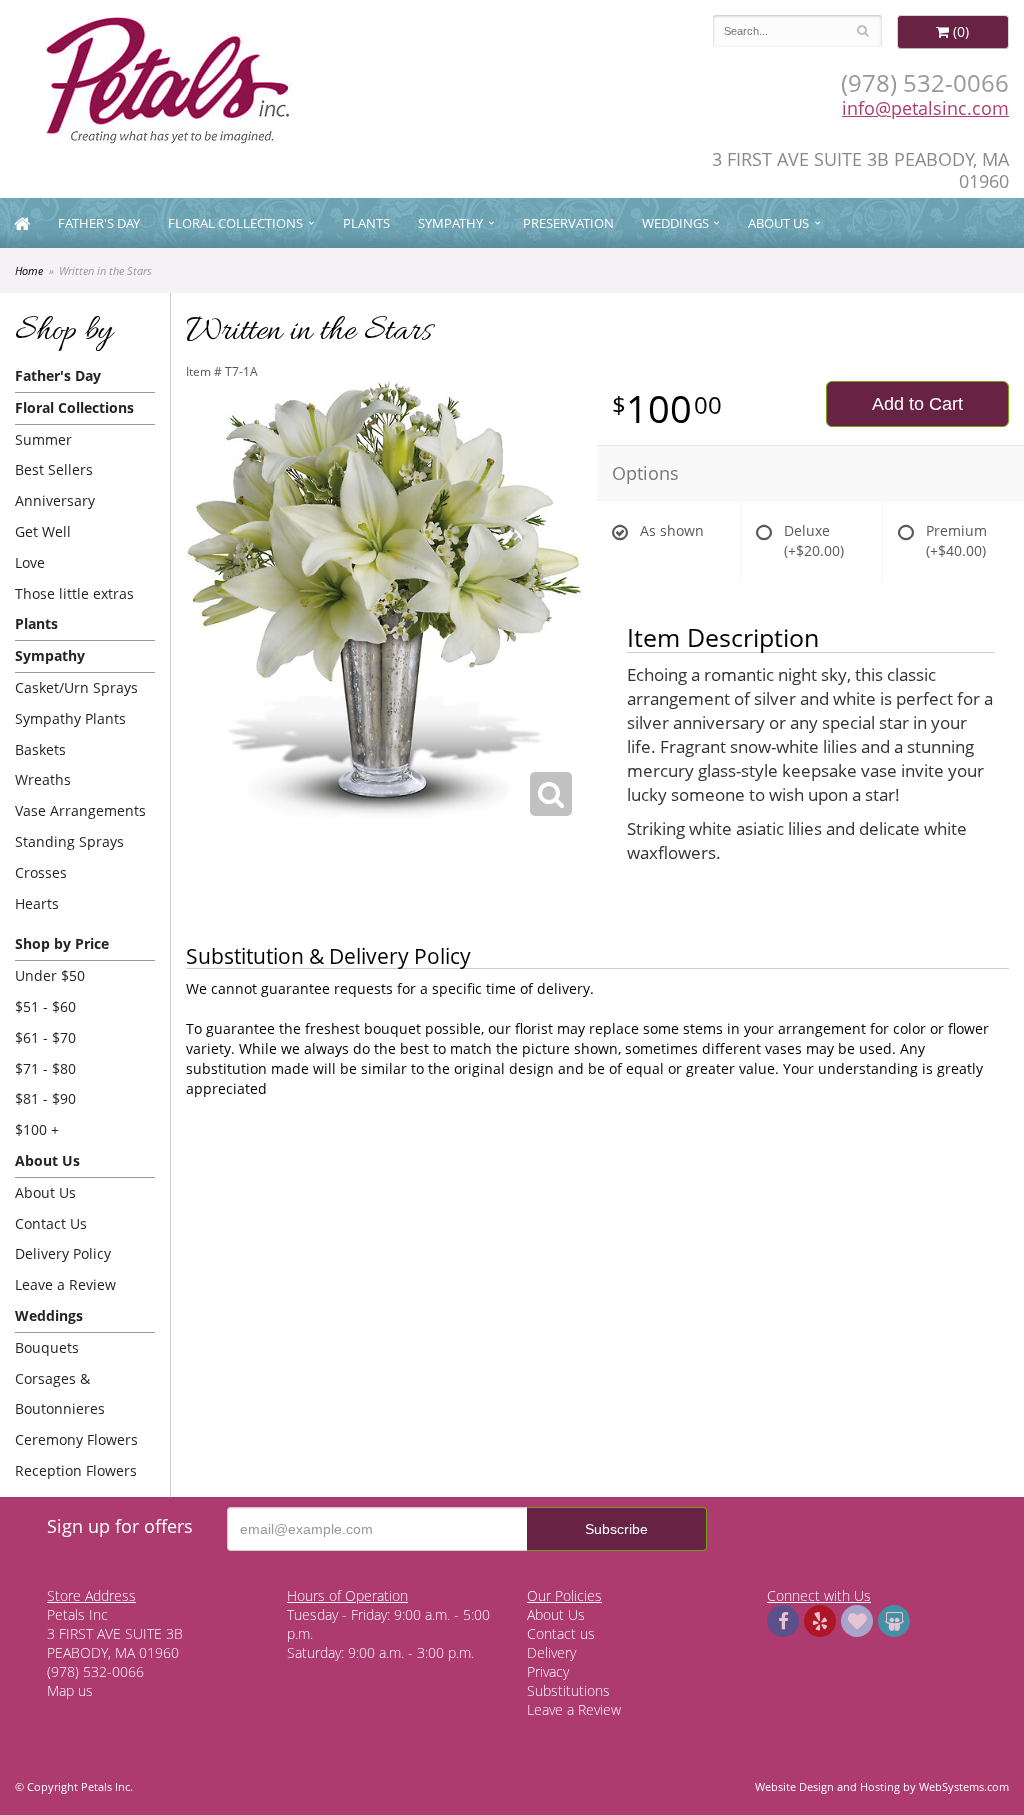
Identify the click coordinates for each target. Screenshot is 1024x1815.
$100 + (37, 1129)
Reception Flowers (76, 1470)
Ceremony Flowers (76, 1439)
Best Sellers (54, 469)
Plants (366, 223)
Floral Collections (235, 223)
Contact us (561, 1633)
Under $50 (50, 975)
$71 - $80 (45, 1068)
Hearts (37, 903)
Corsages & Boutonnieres (60, 1394)
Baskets (40, 749)
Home (29, 270)
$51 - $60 (45, 1006)
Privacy (548, 1671)
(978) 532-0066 (925, 82)
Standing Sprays (69, 841)
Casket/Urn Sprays (76, 687)
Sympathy (450, 223)
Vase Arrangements (80, 810)
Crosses (41, 872)
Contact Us (51, 1223)
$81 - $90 (45, 1098)
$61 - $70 (45, 1037)
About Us (45, 1192)
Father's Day (99, 223)
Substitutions (568, 1690)
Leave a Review (65, 1284)
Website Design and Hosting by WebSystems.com (882, 1786)
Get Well (43, 531)
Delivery (551, 1652)
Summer (43, 439)
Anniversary (55, 500)
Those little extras (74, 593)
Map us (70, 1690)
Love (30, 562)
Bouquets (47, 1347)
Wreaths (43, 779)
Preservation (568, 223)
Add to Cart (917, 404)
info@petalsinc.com (925, 108)
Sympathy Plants (70, 718)
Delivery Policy (63, 1253)
